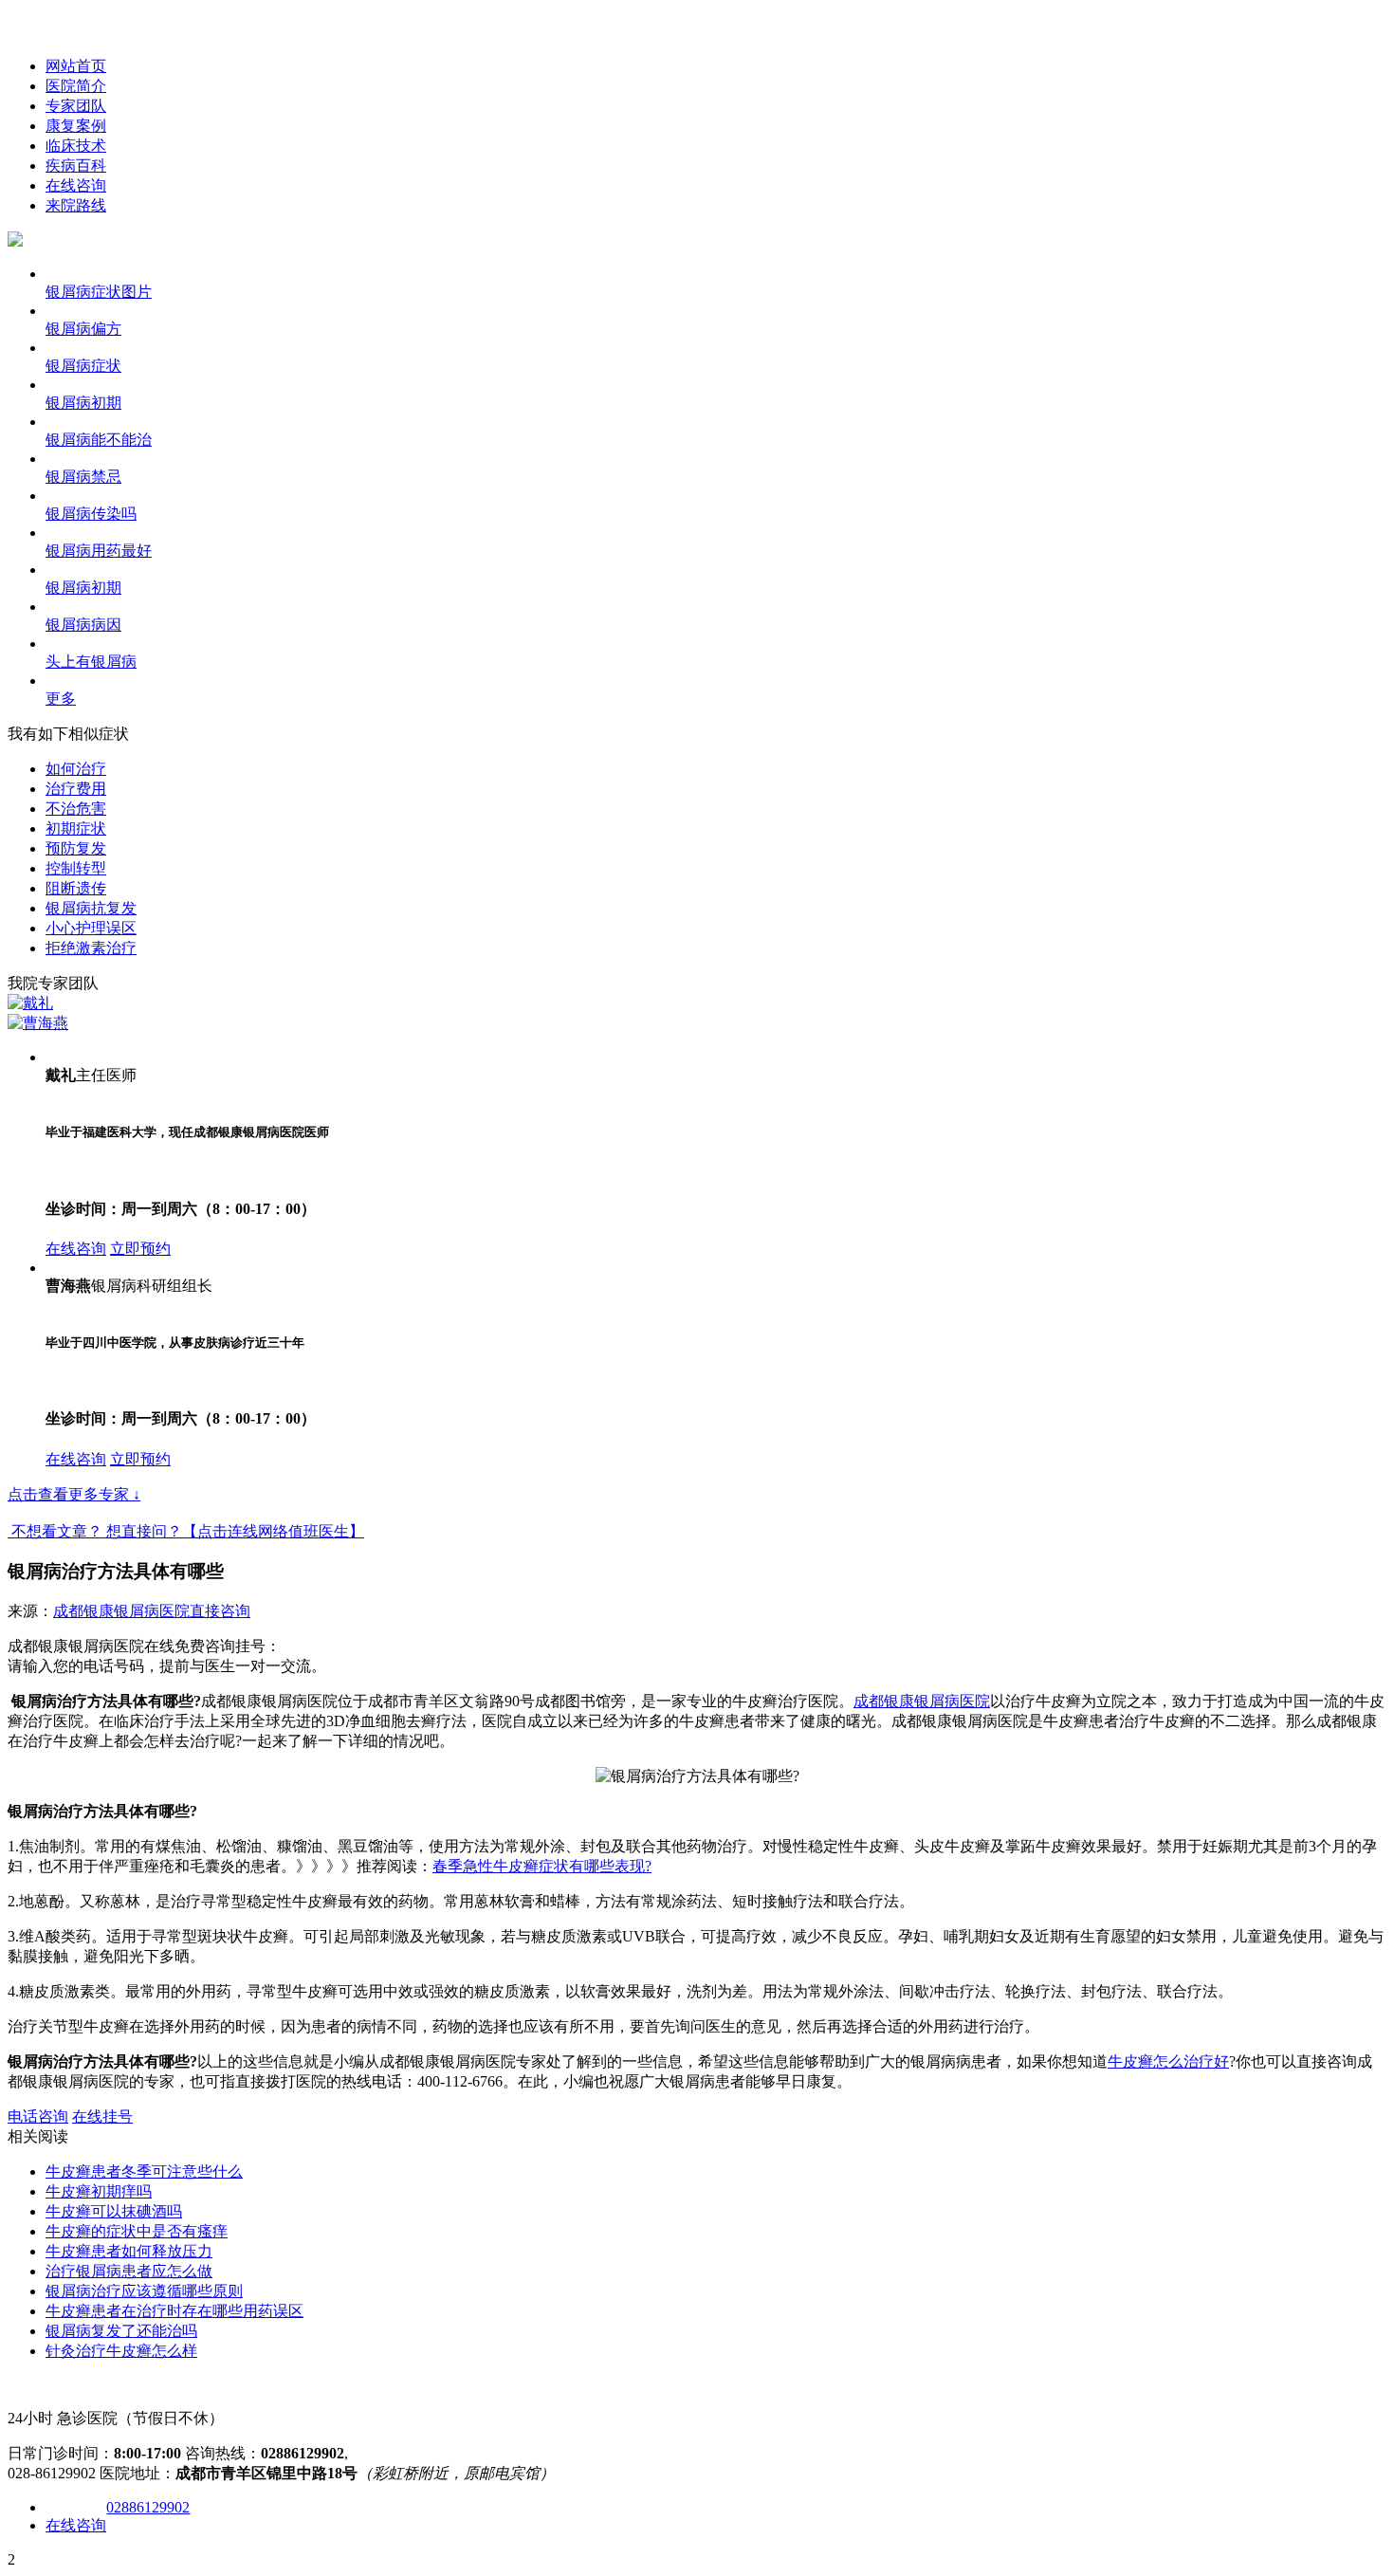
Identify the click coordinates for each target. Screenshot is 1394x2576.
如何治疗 (76, 769)
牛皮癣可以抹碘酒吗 (114, 2211)
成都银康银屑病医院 (121, 1611)
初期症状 (76, 828)
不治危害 (76, 809)
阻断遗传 (76, 888)
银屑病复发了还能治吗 (121, 2331)
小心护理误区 (91, 928)
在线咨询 (76, 185)
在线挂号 (102, 2116)
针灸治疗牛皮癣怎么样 (121, 2351)
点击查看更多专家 (74, 1494)
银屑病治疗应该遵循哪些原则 (144, 2291)
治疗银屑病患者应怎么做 (129, 2271)
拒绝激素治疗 (91, 948)
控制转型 (76, 868)
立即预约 (140, 1249)
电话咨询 (38, 2116)
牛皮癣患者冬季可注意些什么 (144, 2171)
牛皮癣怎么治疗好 (1168, 2061)
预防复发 (76, 848)
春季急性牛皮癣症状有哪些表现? (542, 1866)
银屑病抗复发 (91, 908)
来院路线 (76, 205)
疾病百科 (76, 166)
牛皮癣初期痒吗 (99, 2191)
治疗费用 (76, 789)
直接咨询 (220, 1611)
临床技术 (76, 146)
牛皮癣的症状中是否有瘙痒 (137, 2231)
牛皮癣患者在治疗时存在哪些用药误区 (174, 2311)
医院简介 (76, 86)
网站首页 (76, 66)
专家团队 (76, 106)
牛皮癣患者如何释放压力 (129, 2251)
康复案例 (76, 126)
